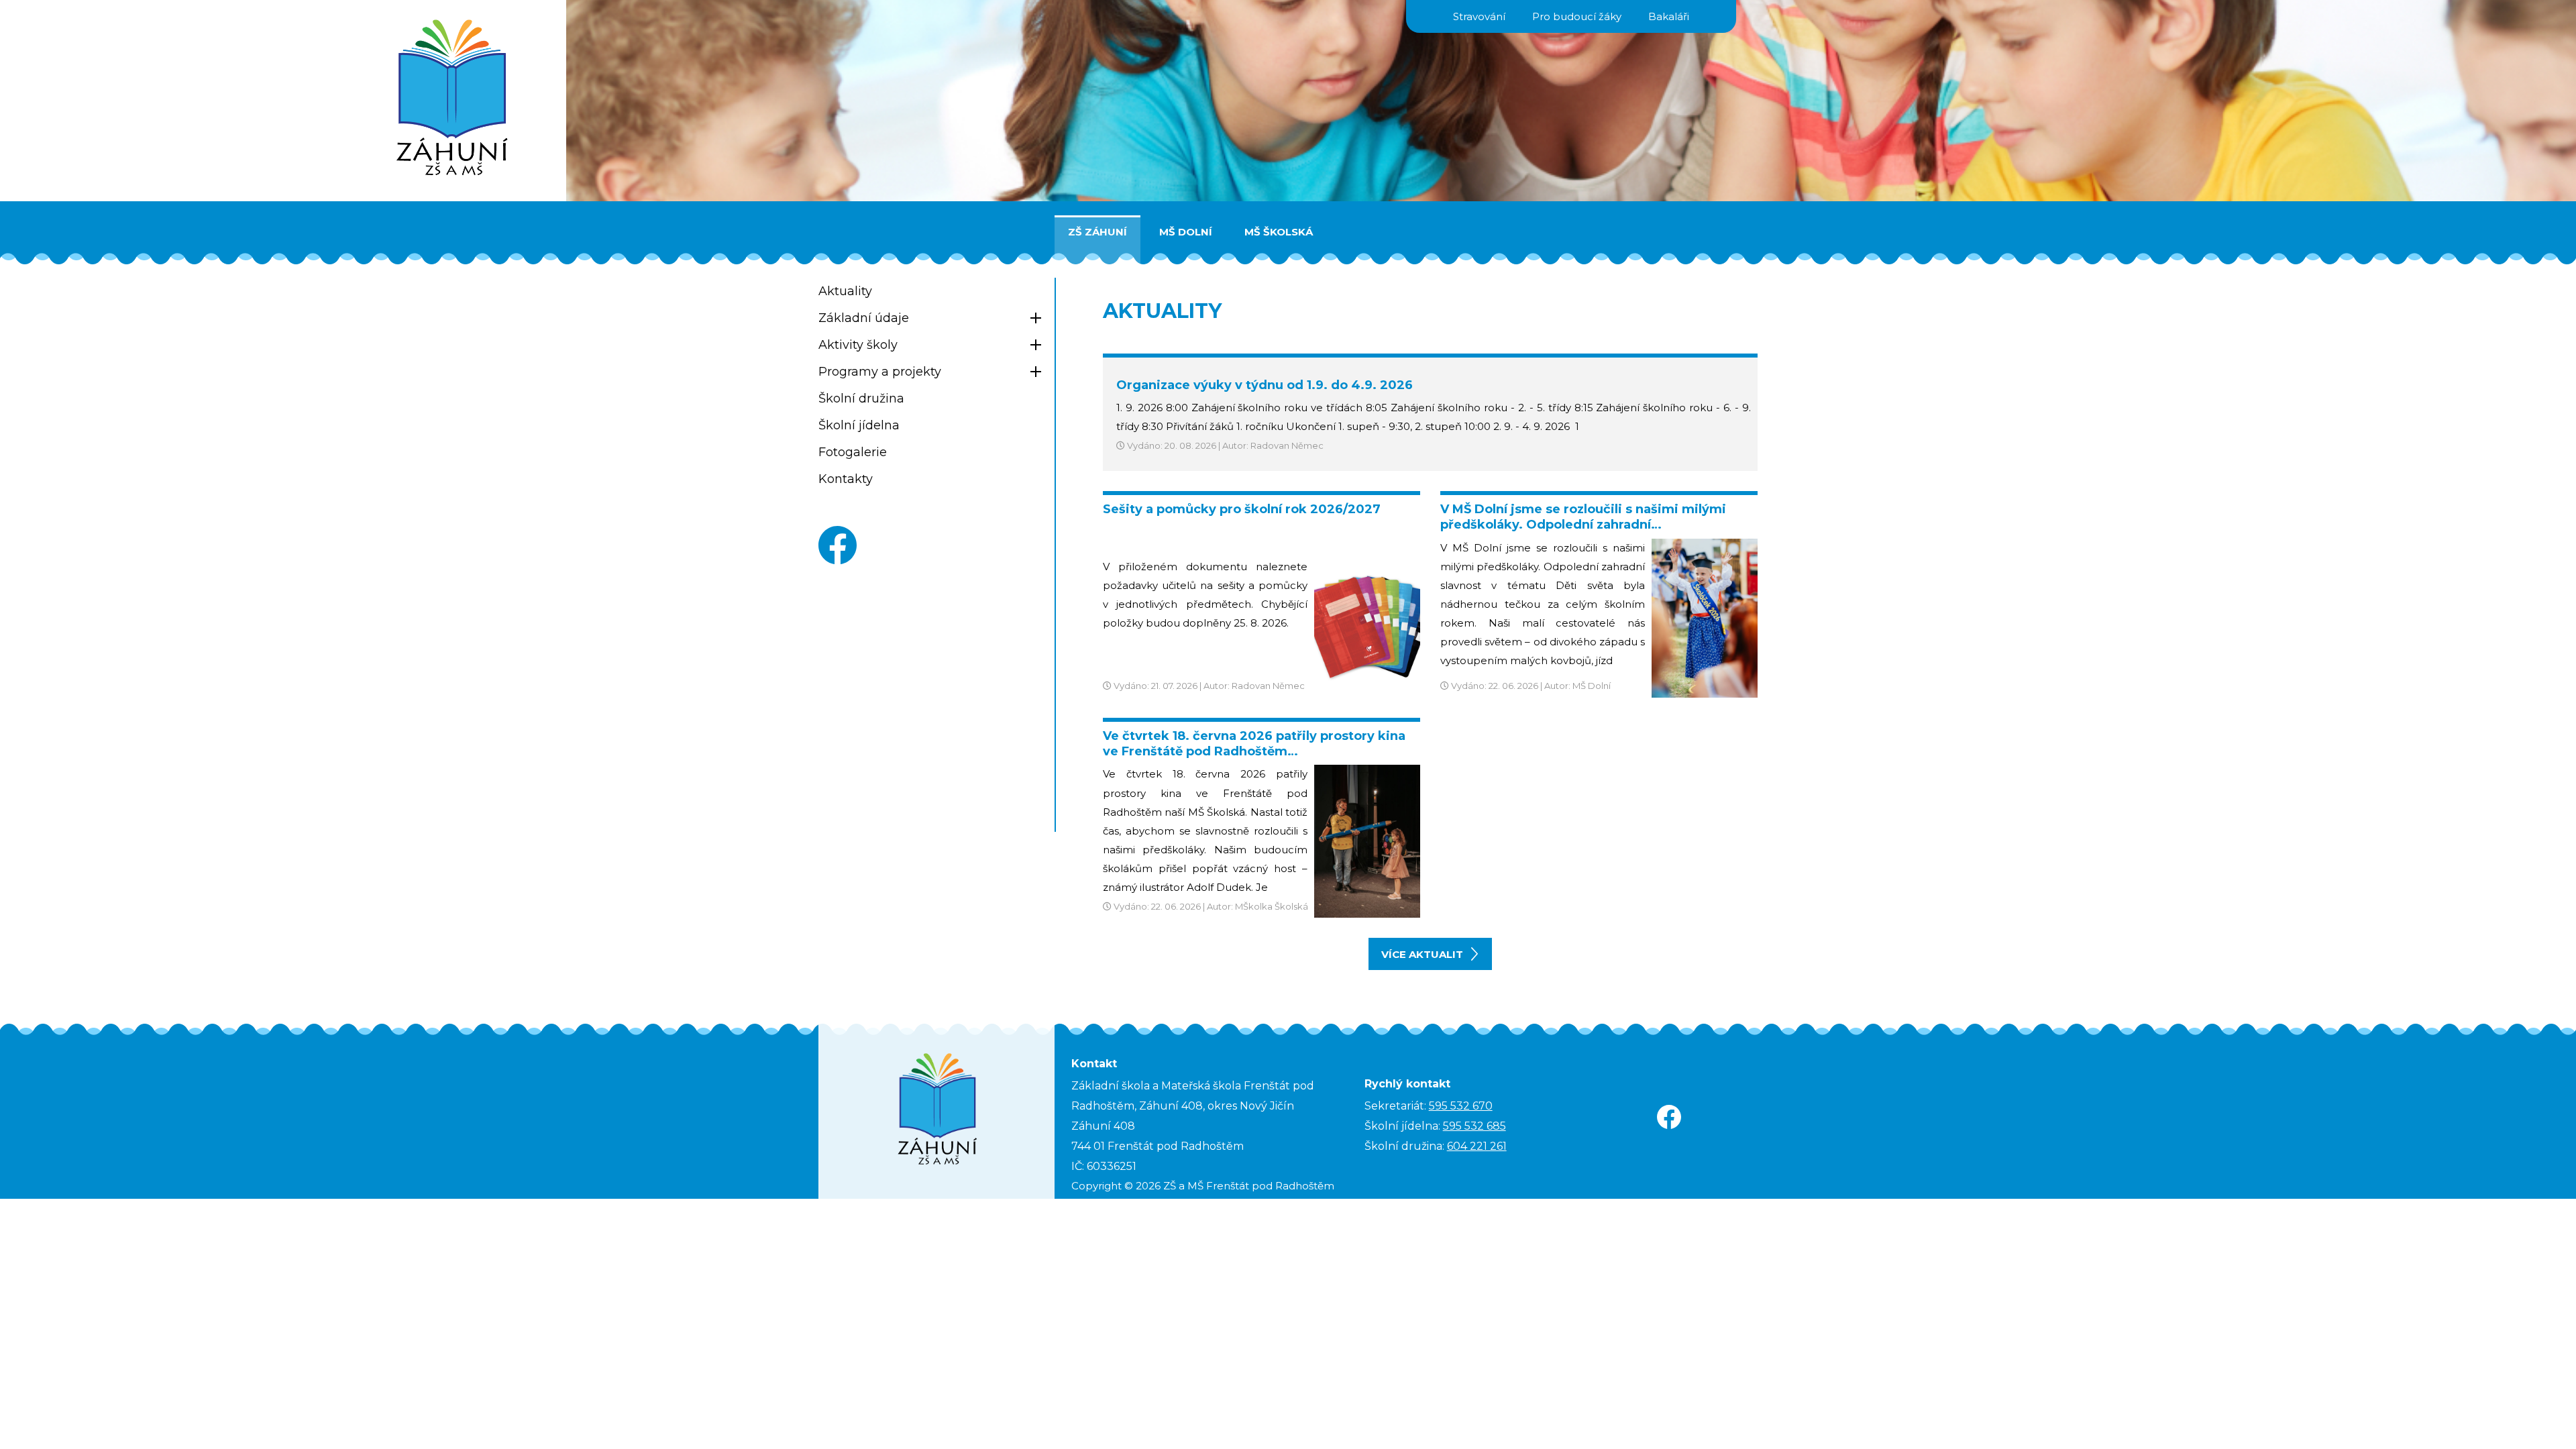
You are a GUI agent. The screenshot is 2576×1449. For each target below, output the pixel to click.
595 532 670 (1461, 1106)
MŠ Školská (1279, 232)
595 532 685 (1474, 1126)
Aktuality (845, 291)
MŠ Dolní (1186, 232)
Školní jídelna (859, 425)
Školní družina (861, 398)
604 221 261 (1477, 1146)
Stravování (1479, 16)
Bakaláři (1669, 16)
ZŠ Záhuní (1097, 232)
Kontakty (846, 479)
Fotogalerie (853, 452)
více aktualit (1422, 954)
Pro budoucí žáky (1577, 16)
